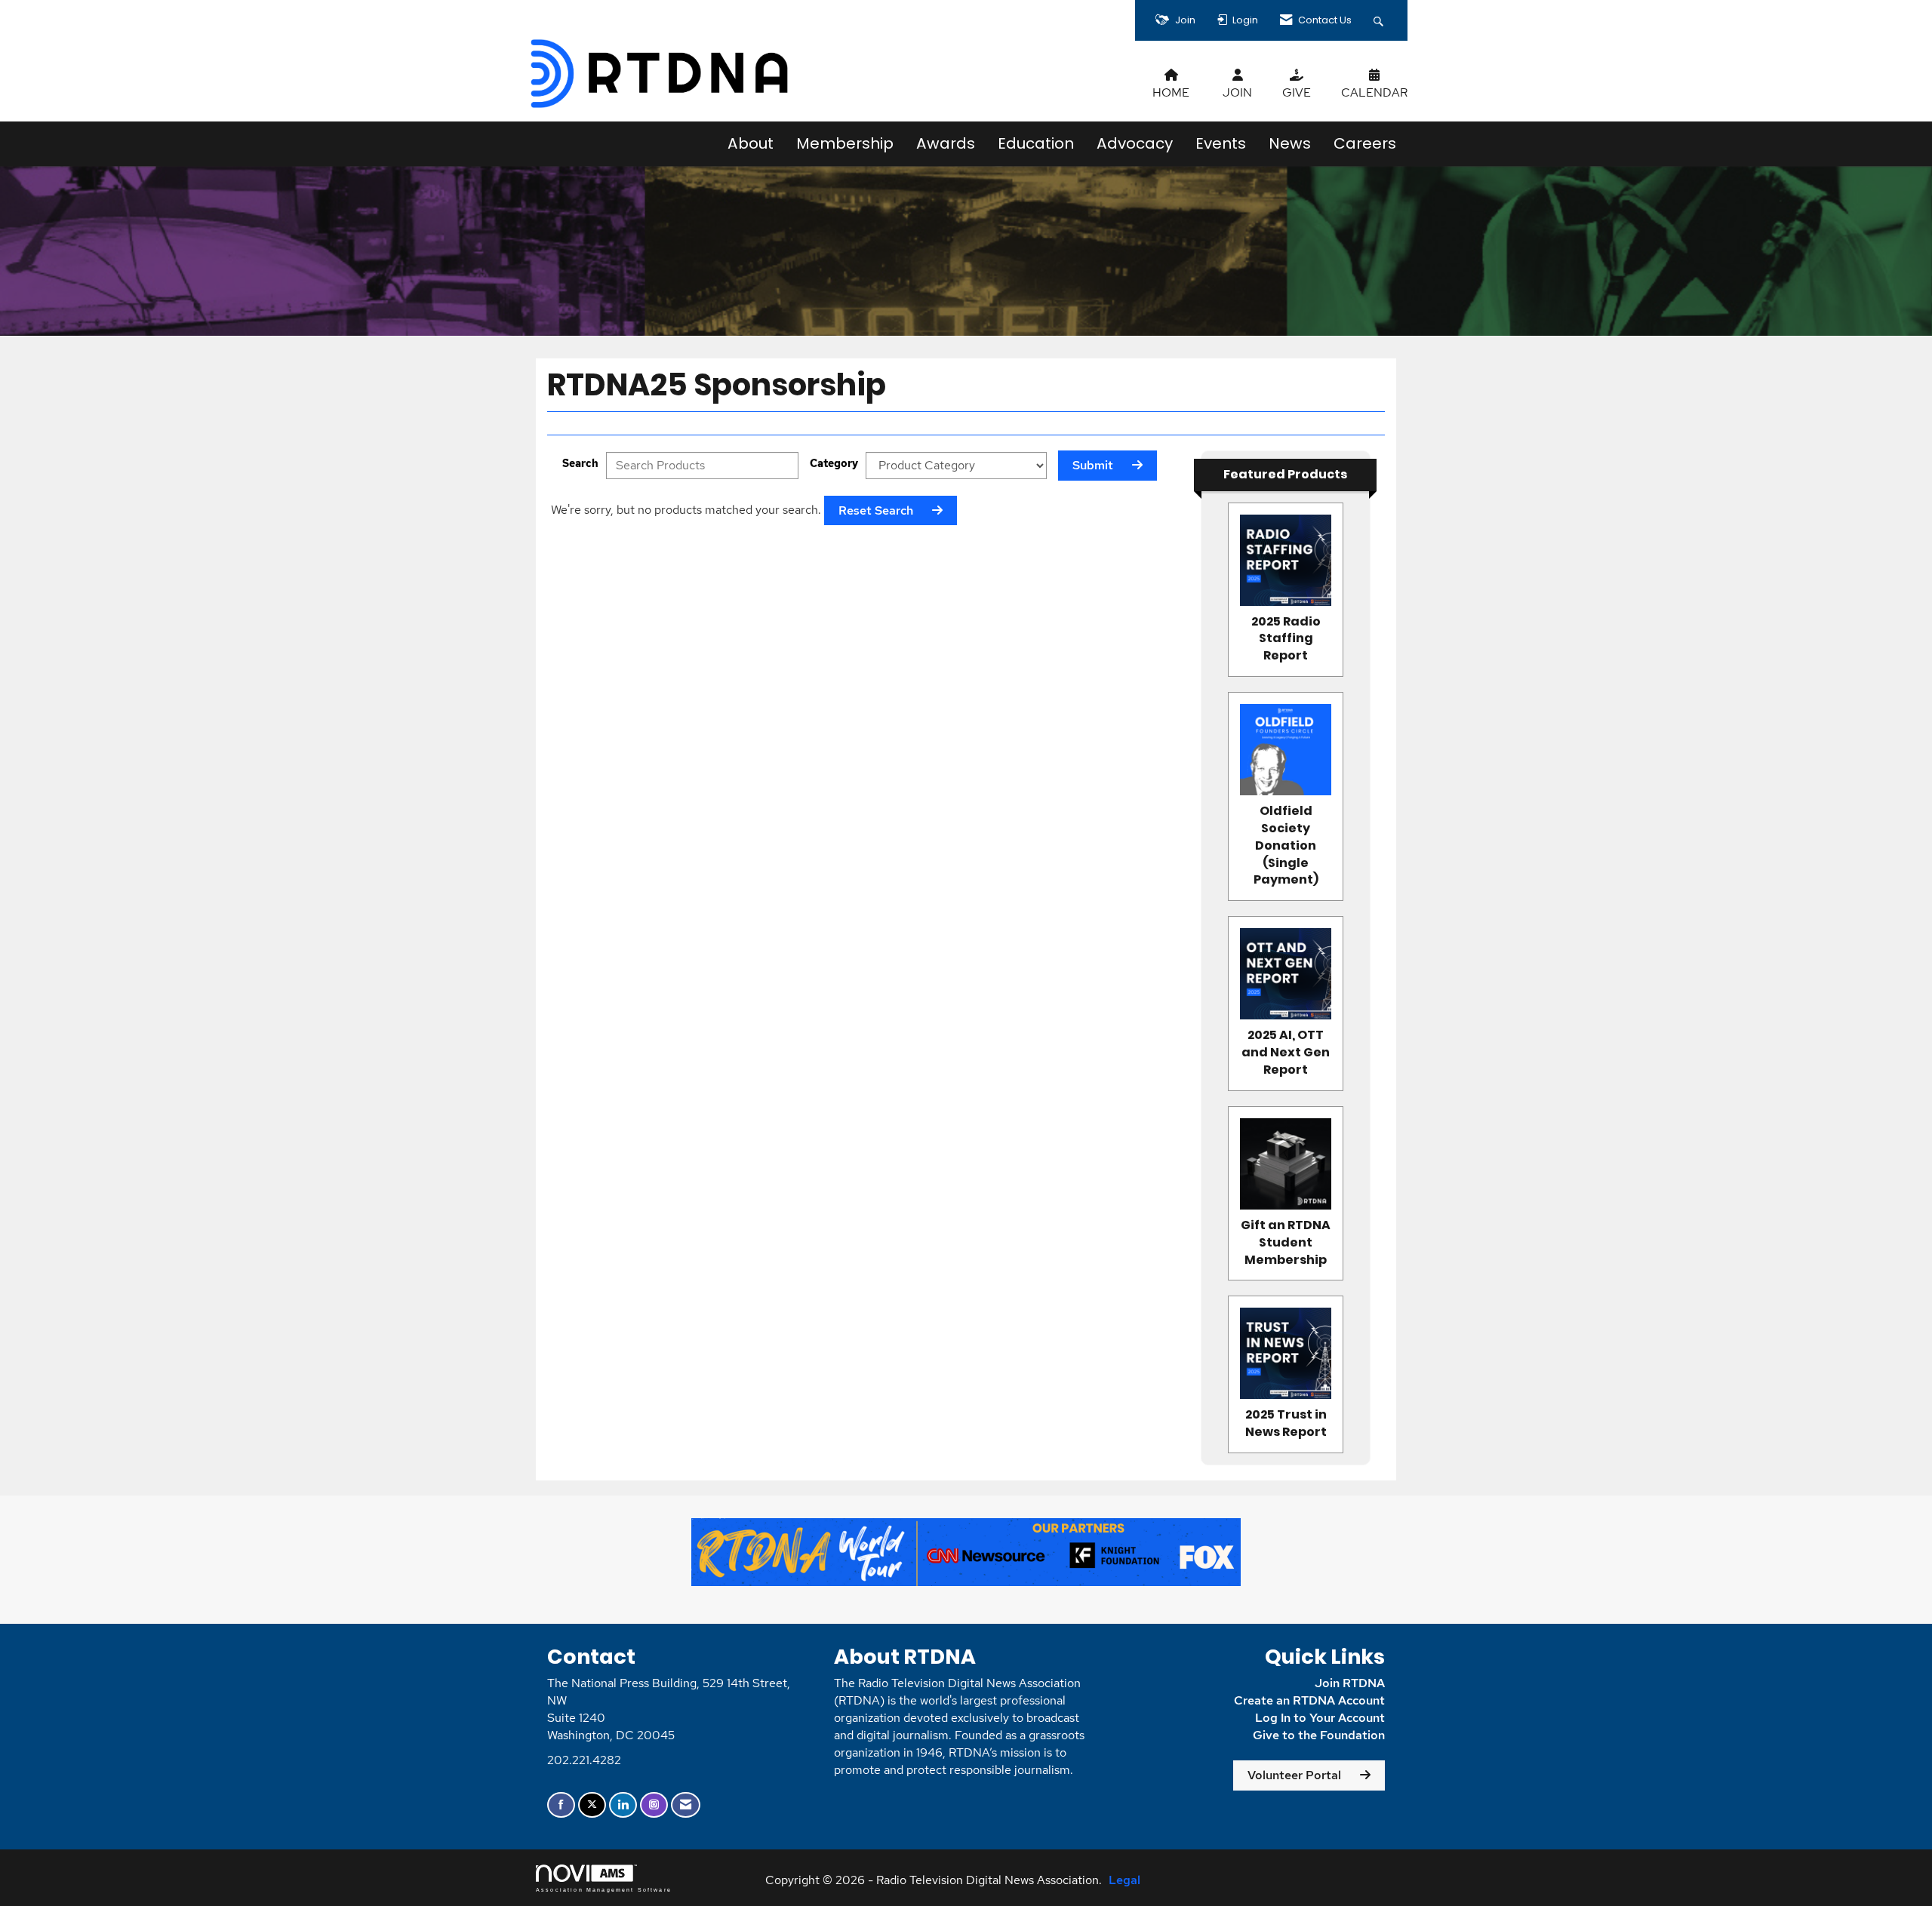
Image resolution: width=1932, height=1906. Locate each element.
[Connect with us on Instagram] (654, 1805)
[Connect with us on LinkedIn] (623, 1805)
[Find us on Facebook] (561, 1805)
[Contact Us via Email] (686, 1805)
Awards (946, 143)
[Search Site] (1380, 20)
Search (580, 463)
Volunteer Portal (1294, 1775)
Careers (1365, 143)
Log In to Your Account (1320, 1718)
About (751, 143)
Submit (1093, 465)
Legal (1124, 1880)
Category (834, 463)
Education (1036, 143)
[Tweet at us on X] (592, 1805)
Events (1221, 143)
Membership (845, 143)
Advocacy (1135, 143)
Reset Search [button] (876, 510)
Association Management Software (604, 1889)
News (1290, 143)
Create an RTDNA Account (1309, 1700)
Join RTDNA (1350, 1683)
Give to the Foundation (1319, 1735)
